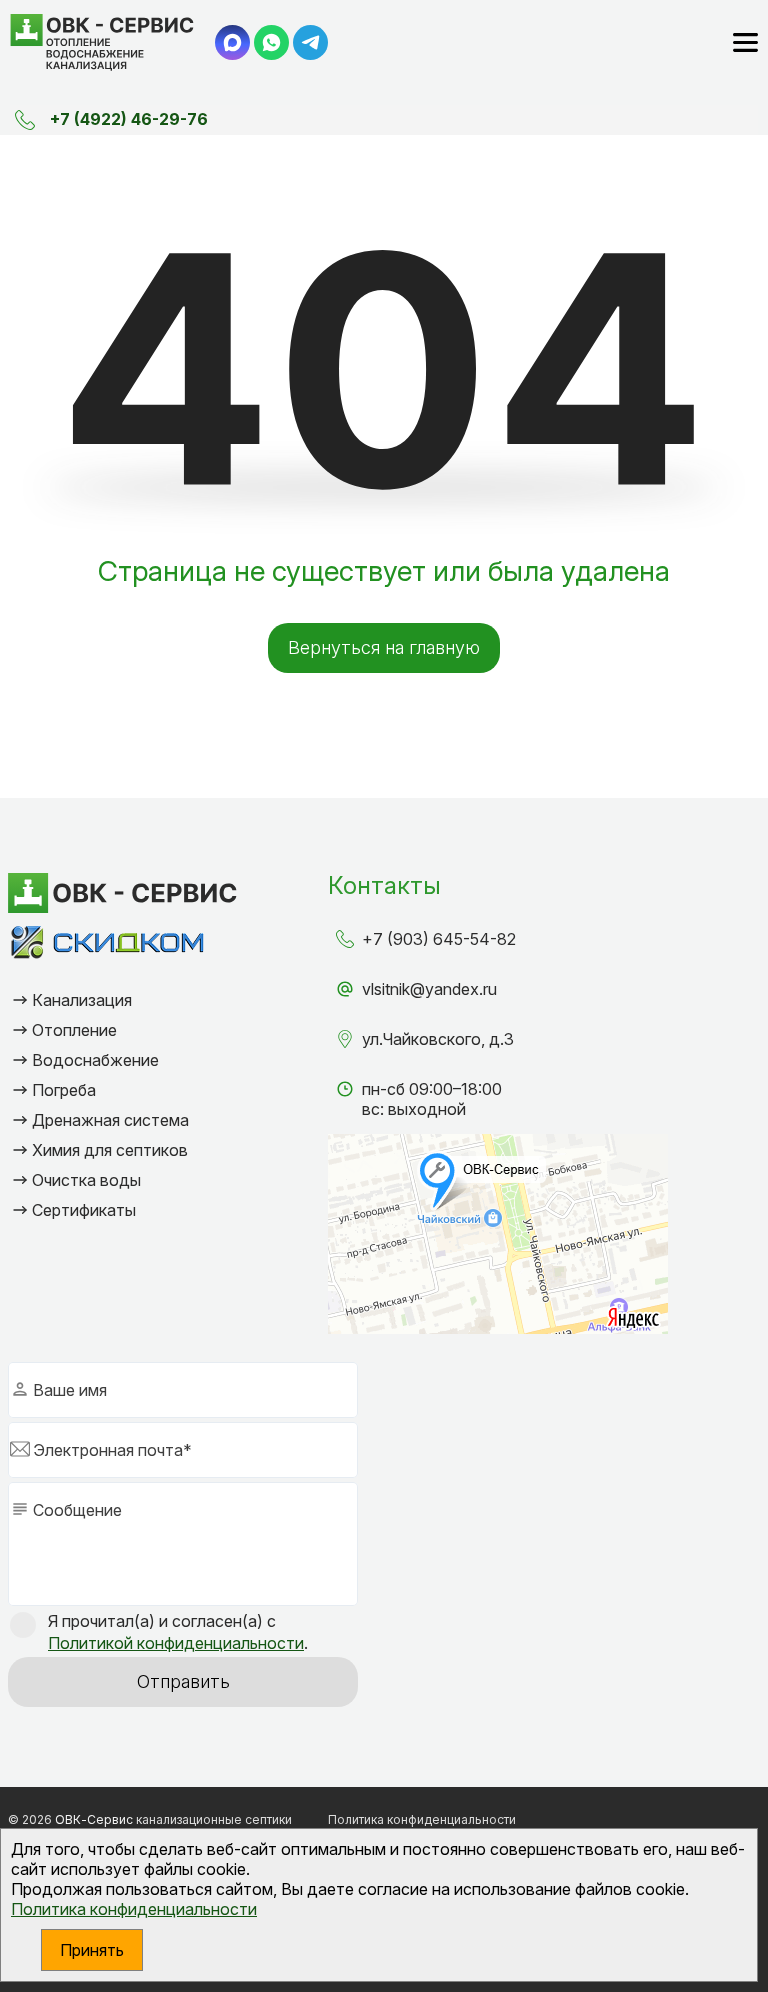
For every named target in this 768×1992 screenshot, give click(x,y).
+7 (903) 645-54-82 (439, 939)
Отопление (74, 1030)
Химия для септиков (110, 1150)
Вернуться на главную (384, 647)
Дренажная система (110, 1120)
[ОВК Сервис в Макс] (232, 42)
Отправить (183, 1681)
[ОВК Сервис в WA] (271, 42)
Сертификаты (84, 1210)
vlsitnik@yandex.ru (429, 989)
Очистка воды (86, 1180)
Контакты (384, 885)
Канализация (82, 1000)
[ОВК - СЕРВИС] (102, 42)
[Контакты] (25, 120)
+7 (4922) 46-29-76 (129, 119)
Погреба (64, 1090)
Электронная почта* (112, 1450)
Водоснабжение (95, 1060)
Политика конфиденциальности (134, 1909)
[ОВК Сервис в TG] (310, 42)
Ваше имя (70, 1390)
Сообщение (77, 1510)
